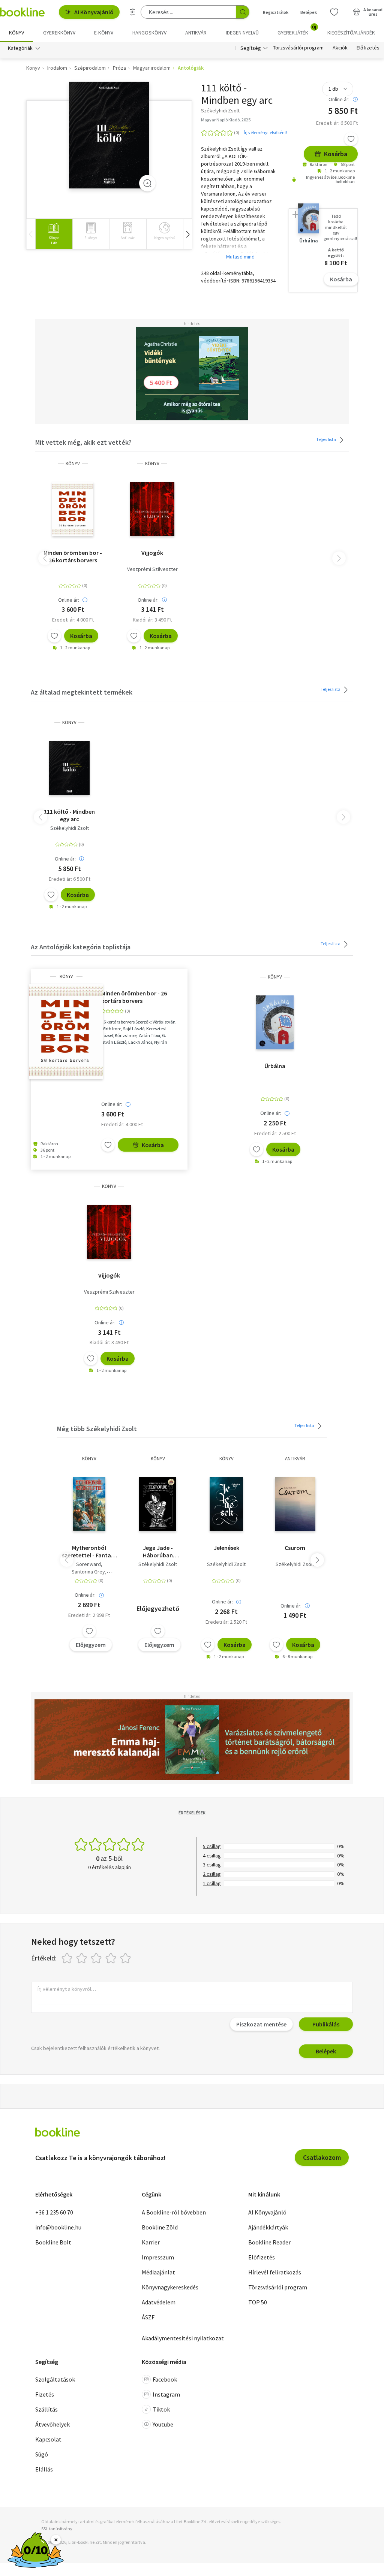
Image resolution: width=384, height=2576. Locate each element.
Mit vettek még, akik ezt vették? (83, 442)
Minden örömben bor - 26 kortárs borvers (73, 556)
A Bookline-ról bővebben (174, 2212)
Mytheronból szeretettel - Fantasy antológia (89, 1551)
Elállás (44, 2469)
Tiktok (161, 2409)
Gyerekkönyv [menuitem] (59, 33)
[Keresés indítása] (243, 12)
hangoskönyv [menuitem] (149, 33)
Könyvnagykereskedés (170, 2287)
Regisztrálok (276, 12)
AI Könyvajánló (94, 12)
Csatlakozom (322, 2157)
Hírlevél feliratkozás (275, 2272)
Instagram (166, 2394)
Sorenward (88, 1564)
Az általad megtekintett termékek (82, 692)
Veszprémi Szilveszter (152, 569)
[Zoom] (147, 183)
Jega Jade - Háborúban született (158, 1551)
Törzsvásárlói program (298, 48)
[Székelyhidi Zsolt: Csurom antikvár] (295, 1504)
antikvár (295, 1459)
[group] (54, 234)
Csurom (295, 1548)
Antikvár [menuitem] (196, 33)
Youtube (163, 2424)
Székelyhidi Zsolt (70, 828)
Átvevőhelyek (52, 2424)
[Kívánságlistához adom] (351, 139)
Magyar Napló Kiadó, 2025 (226, 120)
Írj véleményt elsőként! (265, 132)
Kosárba (336, 154)
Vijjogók (152, 553)
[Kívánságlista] (334, 12)
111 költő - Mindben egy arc (69, 815)
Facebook (165, 2379)
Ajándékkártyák (268, 2227)
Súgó (42, 2454)
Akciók (340, 48)
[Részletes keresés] (132, 12)
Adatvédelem (159, 2302)
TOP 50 (258, 2302)
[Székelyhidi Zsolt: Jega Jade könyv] (158, 1504)
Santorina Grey (88, 1572)
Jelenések (226, 1548)
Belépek (309, 12)
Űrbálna (275, 1066)
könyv (73, 464)
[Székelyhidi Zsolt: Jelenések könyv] (226, 1504)
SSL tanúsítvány (57, 2529)
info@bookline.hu (58, 2227)
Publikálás (326, 2024)
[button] (187, 234)
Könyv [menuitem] (16, 33)
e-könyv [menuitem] (104, 33)
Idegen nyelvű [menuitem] (242, 33)
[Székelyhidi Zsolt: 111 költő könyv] (109, 135)
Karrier (151, 2242)
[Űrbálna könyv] (275, 1022)
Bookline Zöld (160, 2227)
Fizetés (45, 2394)
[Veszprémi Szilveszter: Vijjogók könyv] (152, 509)
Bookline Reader (269, 2242)
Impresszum (158, 2257)
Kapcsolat (48, 2439)
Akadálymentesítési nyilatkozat (183, 2338)
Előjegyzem (91, 1645)
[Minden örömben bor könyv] (73, 509)
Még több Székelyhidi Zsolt (97, 1429)
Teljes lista (326, 439)
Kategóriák (20, 48)
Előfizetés (368, 48)
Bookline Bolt (53, 2242)
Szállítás (46, 2409)
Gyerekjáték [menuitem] (297, 30)
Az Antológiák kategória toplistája (81, 947)
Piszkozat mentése (261, 2024)
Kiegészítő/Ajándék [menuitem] (351, 33)
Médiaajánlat (158, 2272)
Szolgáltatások (55, 2379)
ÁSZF (148, 2317)
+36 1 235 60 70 (54, 2212)
